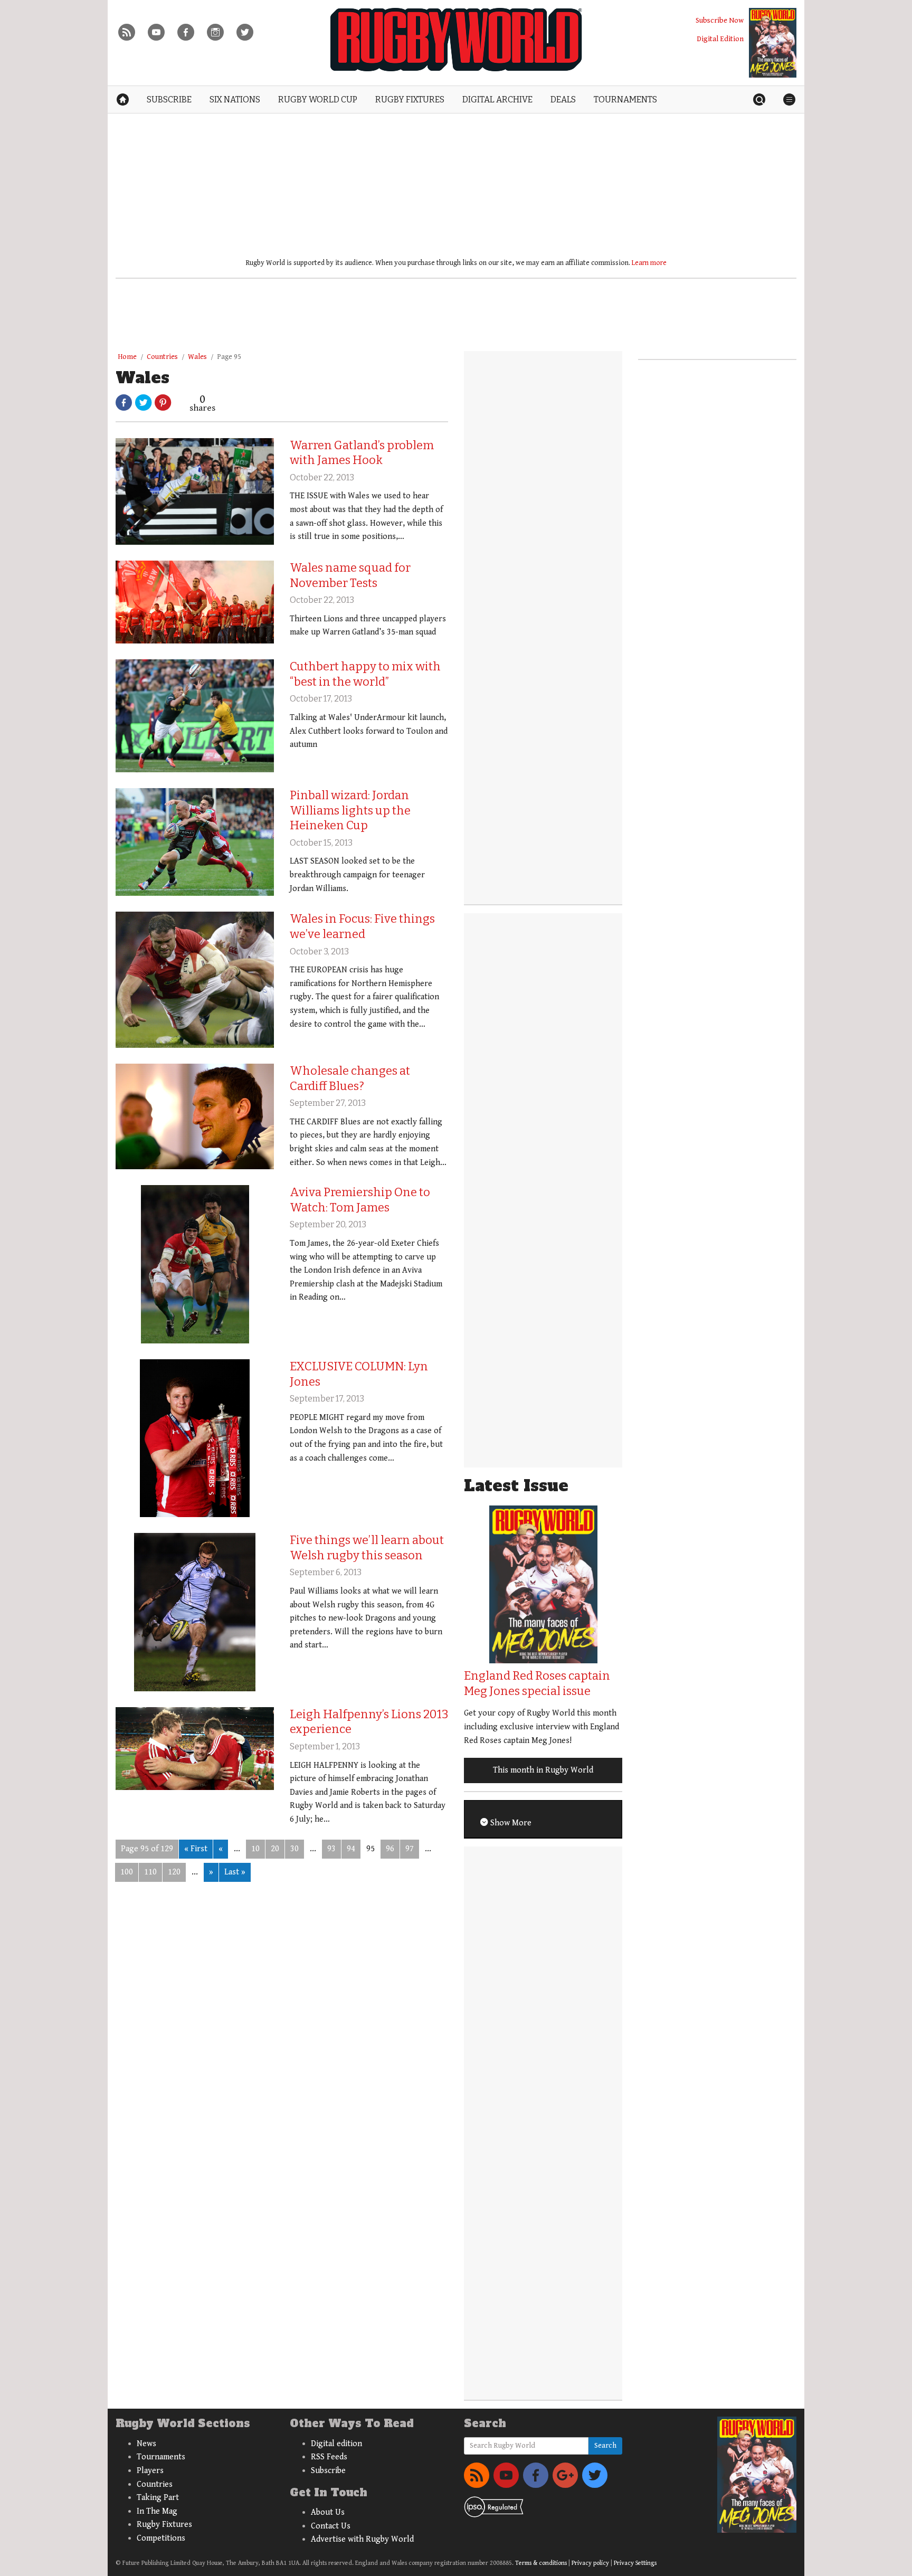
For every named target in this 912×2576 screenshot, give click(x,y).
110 (150, 1872)
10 (255, 1849)
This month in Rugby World (543, 1770)
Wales (197, 357)
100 (127, 1872)
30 (294, 1849)
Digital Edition (720, 39)
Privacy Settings (635, 2563)
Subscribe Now (720, 20)
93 (331, 1849)
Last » (235, 1872)
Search (605, 2446)
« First (196, 1849)
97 (410, 1849)
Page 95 (229, 357)
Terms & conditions (541, 2563)
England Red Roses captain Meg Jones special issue (537, 1683)
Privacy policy (590, 2563)
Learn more (649, 263)
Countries (162, 357)
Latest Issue (516, 1486)
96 (390, 1849)
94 (351, 1849)
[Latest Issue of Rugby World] (773, 43)
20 (275, 1849)
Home (127, 357)
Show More (510, 1823)
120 (174, 1872)
